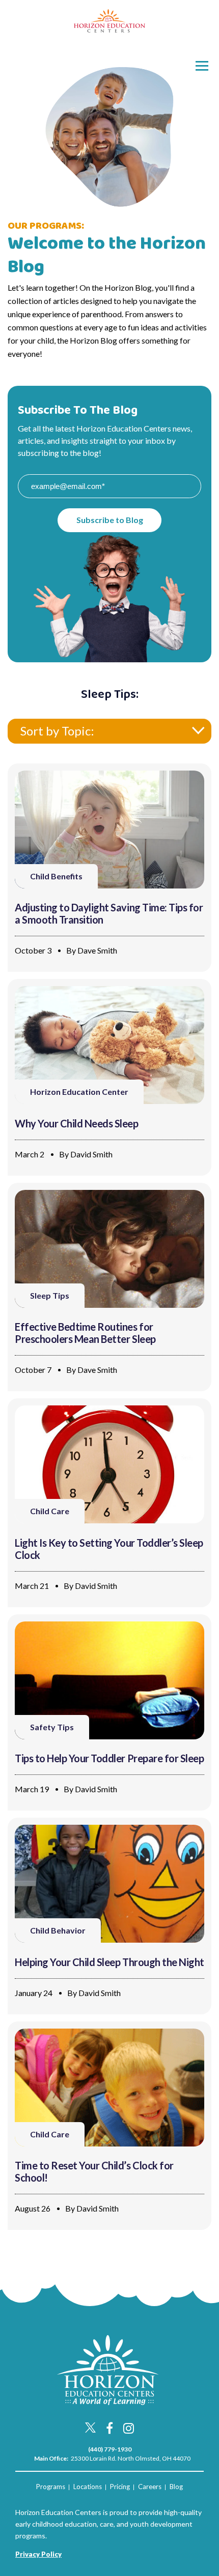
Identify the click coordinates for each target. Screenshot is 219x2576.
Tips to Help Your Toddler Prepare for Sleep (109, 1758)
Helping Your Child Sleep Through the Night (109, 1962)
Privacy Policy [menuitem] (38, 2554)
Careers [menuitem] (150, 2487)
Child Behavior (58, 1930)
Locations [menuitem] (88, 2487)
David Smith (91, 1154)
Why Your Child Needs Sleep (77, 1123)
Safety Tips (52, 1727)
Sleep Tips (50, 1295)
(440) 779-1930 (110, 2449)
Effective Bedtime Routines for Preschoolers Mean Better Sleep (85, 1333)
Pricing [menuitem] (120, 2487)
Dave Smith (97, 950)
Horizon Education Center (79, 1092)
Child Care (50, 1511)
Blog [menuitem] (176, 2487)
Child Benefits (56, 876)
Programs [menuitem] (51, 2487)
